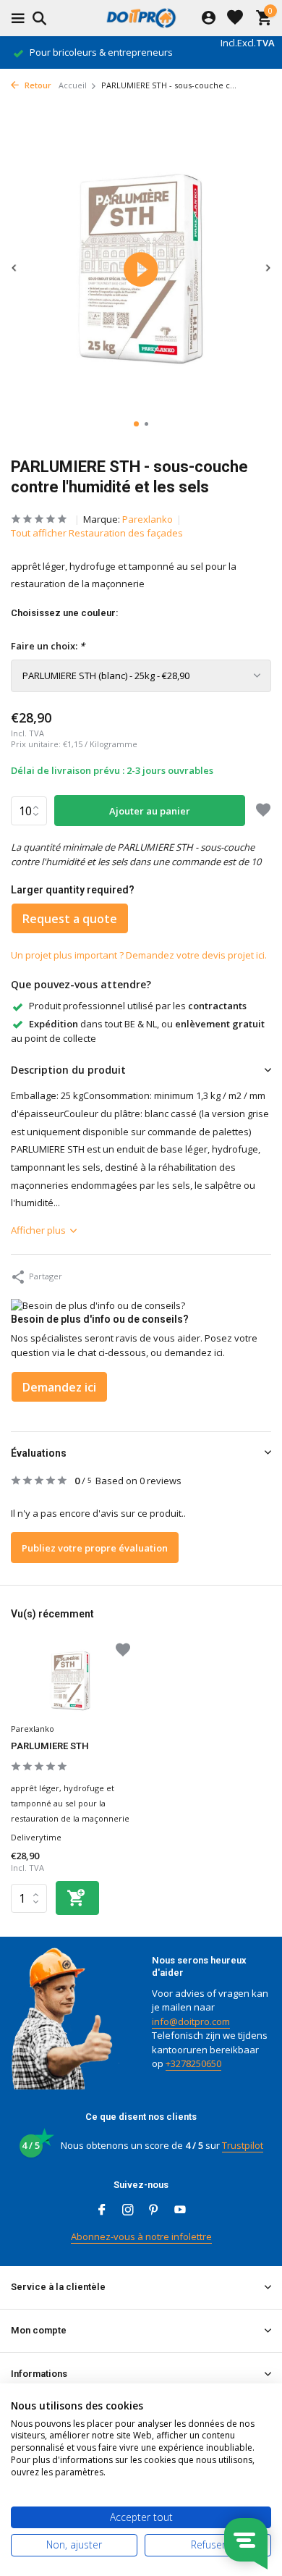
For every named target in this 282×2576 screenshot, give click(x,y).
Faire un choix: (48, 646)
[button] (136, 424)
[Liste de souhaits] (235, 18)
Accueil (73, 85)
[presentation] (14, 268)
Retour (37, 85)
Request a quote (70, 919)
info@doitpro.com (191, 2021)
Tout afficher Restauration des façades (97, 533)
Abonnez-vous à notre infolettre (141, 2236)
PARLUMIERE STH (50, 1746)
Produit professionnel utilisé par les (138, 1006)
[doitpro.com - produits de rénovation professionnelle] (141, 18)
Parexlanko (148, 519)
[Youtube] (180, 2210)
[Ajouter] (77, 1898)
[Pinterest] (154, 2210)
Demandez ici (59, 1387)
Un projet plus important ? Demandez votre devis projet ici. (139, 955)
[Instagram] (128, 2210)
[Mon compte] (209, 18)
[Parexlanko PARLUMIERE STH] (70, 1681)
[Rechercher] (37, 18)
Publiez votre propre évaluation (95, 1548)
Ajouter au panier (150, 811)
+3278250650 (193, 2063)
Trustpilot (243, 2145)
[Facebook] (102, 2210)
